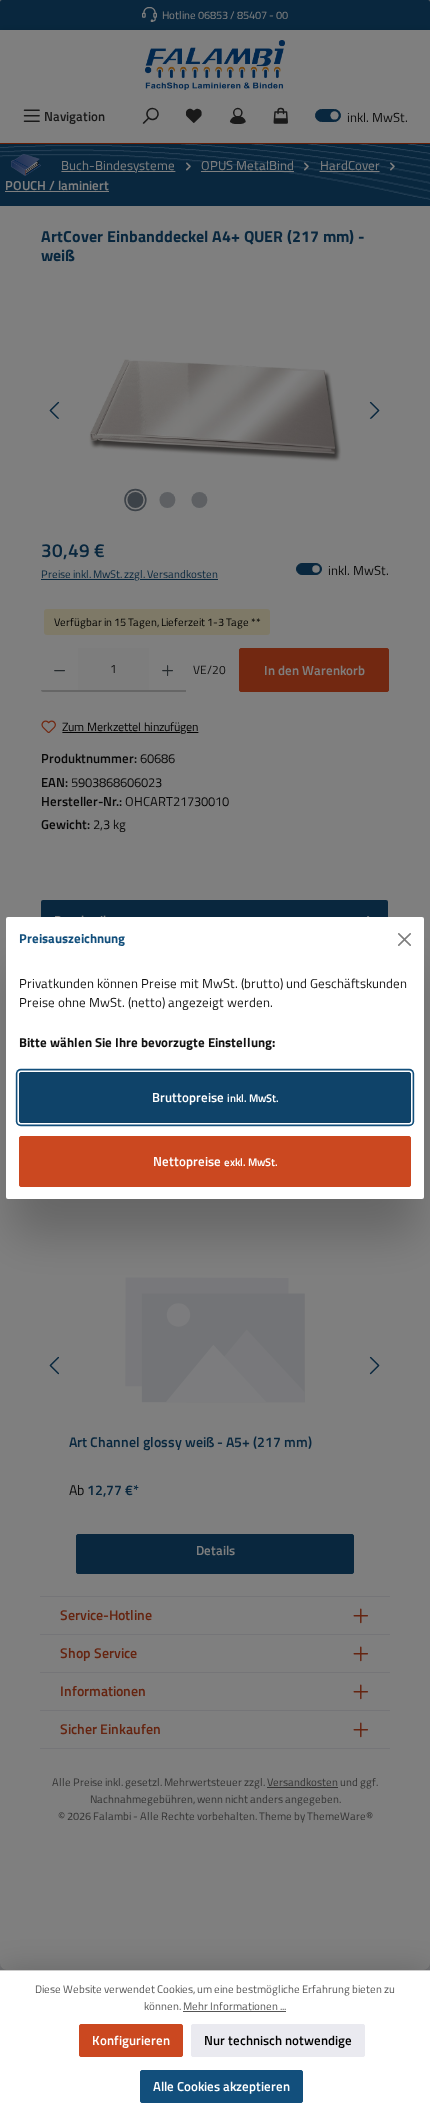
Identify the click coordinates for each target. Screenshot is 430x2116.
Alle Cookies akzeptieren (221, 2086)
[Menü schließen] (405, 939)
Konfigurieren (131, 2040)
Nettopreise (215, 1161)
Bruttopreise (215, 1097)
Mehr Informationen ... (234, 2006)
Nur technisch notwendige (278, 2040)
